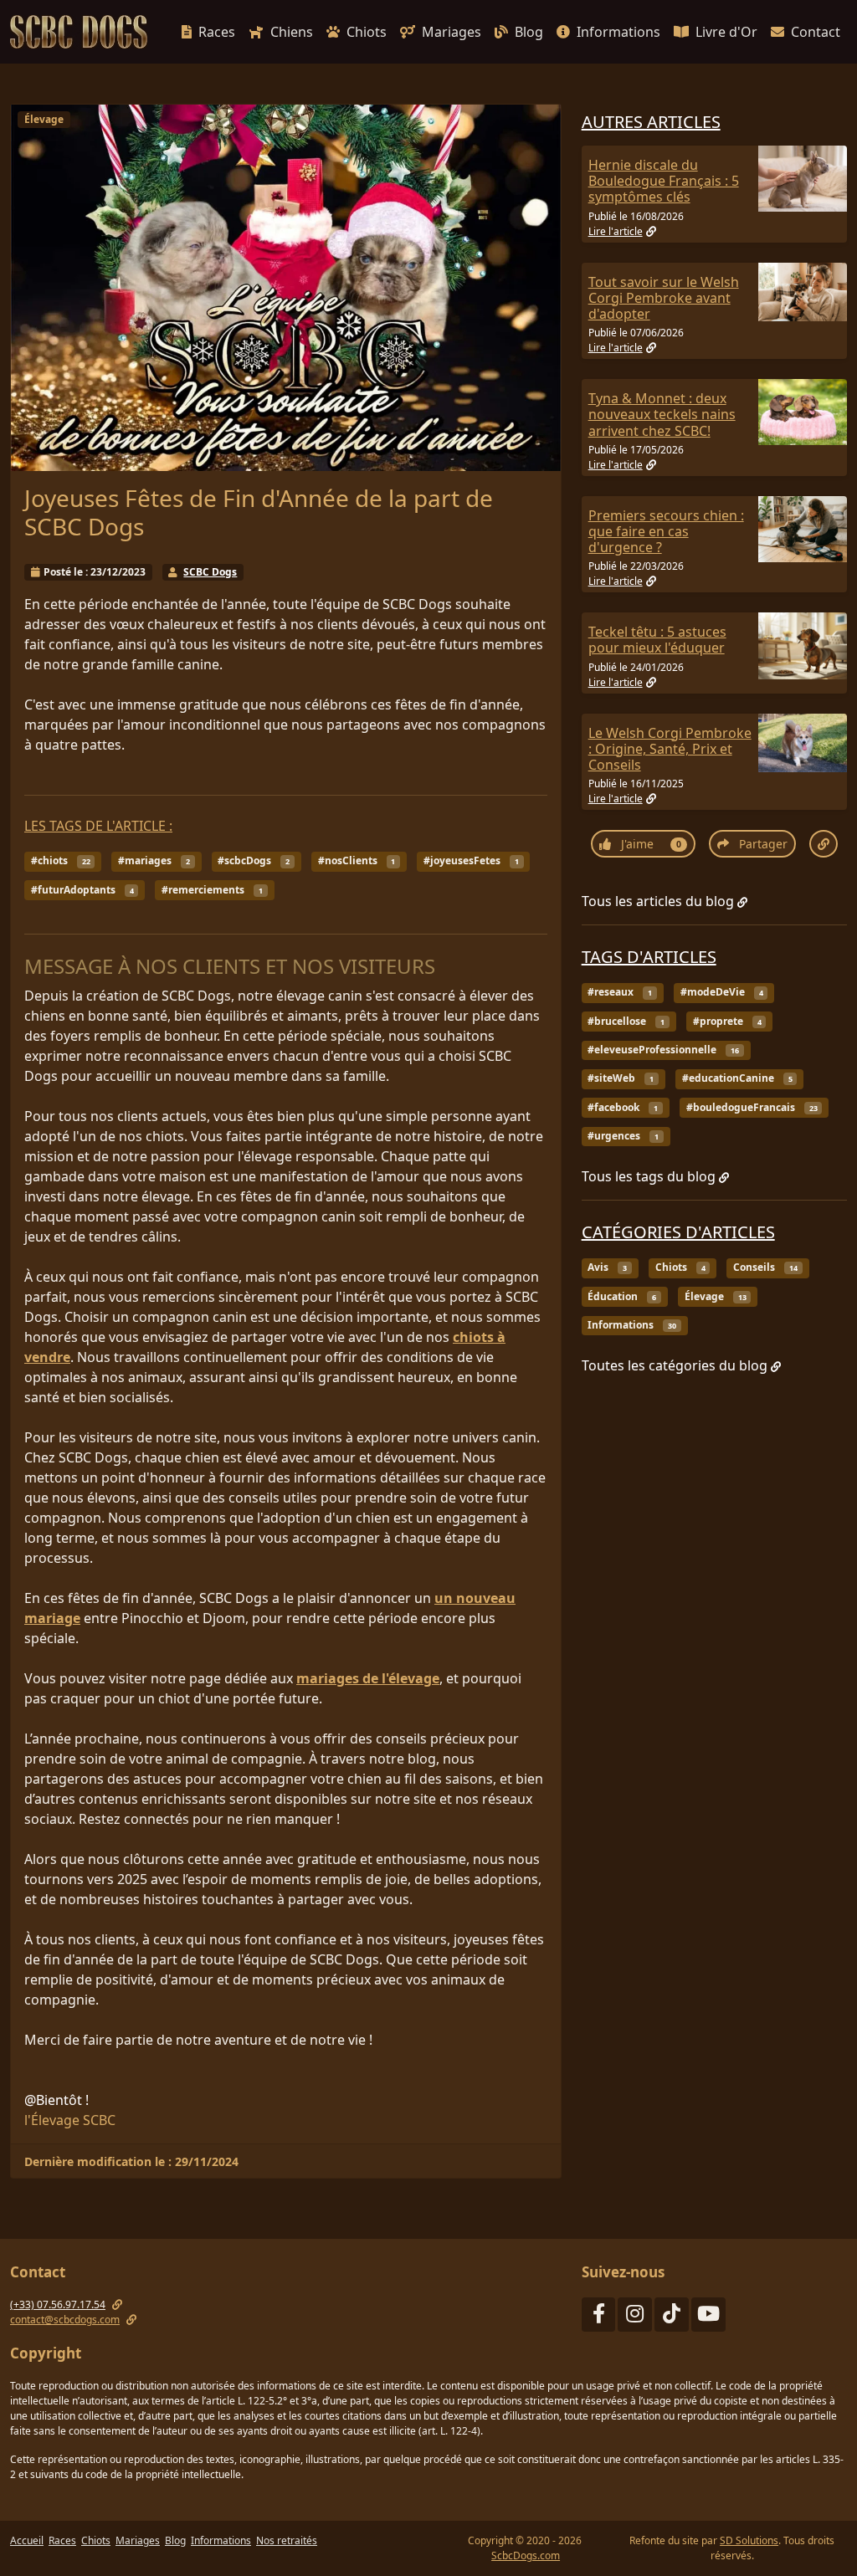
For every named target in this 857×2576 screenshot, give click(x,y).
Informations (618, 32)
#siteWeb (621, 1078)
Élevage (44, 119)
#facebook (623, 1107)
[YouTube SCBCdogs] (708, 2317)
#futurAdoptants (82, 890)
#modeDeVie (722, 992)
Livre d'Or (726, 32)
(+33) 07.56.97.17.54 (58, 2305)
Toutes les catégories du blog (675, 1365)
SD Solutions (749, 2540)
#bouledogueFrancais (752, 1107)
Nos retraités (287, 2540)
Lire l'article (616, 231)
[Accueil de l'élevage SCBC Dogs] (82, 32)
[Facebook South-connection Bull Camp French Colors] (599, 2317)
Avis (607, 1267)
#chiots (61, 860)
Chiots (367, 32)
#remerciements (212, 890)
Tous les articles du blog (658, 901)
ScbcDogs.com (526, 2556)
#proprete (727, 1021)
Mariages (452, 32)
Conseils (765, 1267)
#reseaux (620, 992)
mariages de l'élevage (368, 1678)
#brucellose (626, 1021)
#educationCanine (737, 1078)
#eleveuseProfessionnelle (663, 1050)
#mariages (154, 860)
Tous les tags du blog (649, 1176)
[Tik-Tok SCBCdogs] (672, 2317)
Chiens (292, 32)
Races (217, 32)
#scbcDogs (254, 860)
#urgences (623, 1136)
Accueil (27, 2540)
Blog (529, 32)
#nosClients (357, 860)
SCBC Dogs (210, 572)
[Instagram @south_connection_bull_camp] (635, 2317)
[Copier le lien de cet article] (824, 844)
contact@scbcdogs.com (65, 2320)
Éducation (622, 1296)
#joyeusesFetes (471, 860)
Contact (816, 32)
